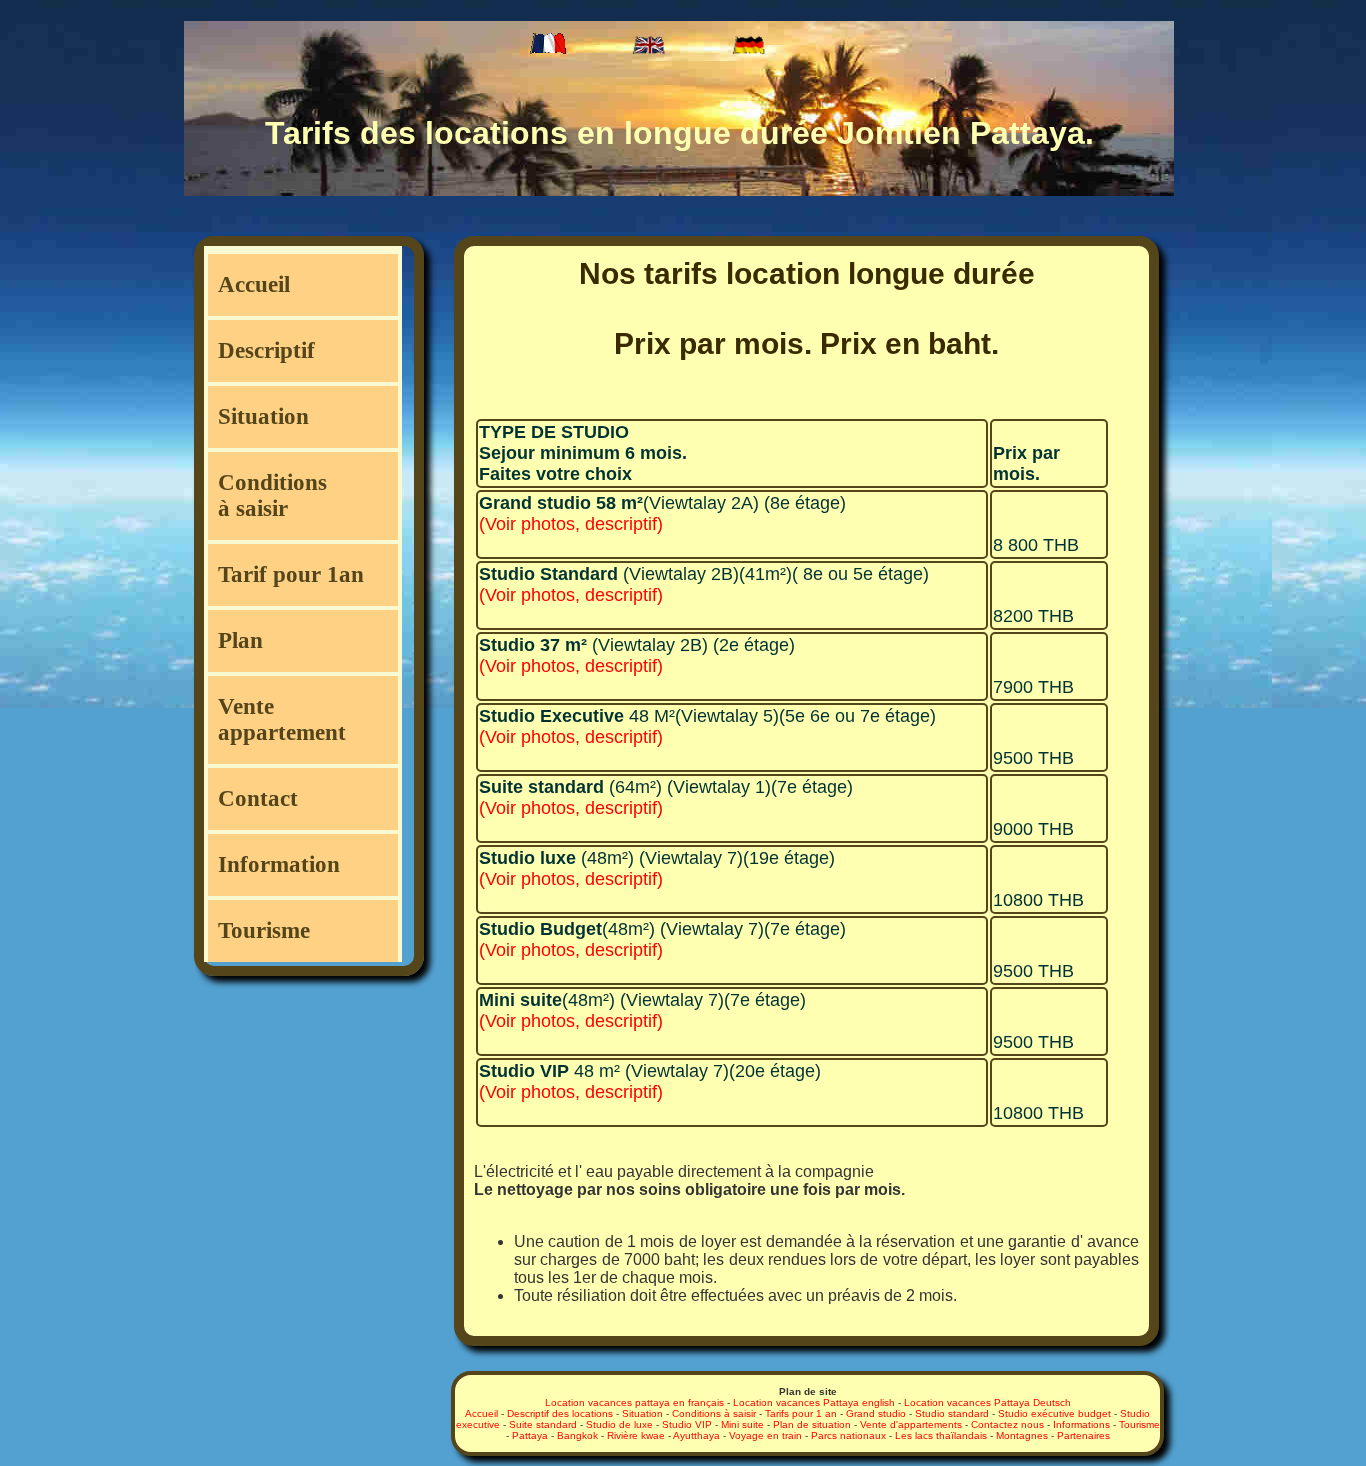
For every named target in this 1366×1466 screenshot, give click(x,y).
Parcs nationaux (848, 1435)
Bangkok (577, 1435)
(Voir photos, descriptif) (571, 524)
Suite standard (543, 1424)
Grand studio (876, 1413)
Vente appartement (282, 719)
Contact (258, 798)
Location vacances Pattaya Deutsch (987, 1402)
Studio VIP (687, 1424)
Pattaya (530, 1435)
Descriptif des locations (560, 1413)
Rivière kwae (636, 1435)
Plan (240, 640)
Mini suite (742, 1424)
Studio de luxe (619, 1424)
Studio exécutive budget (1054, 1413)
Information (279, 864)
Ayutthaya (696, 1435)
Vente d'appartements (911, 1424)
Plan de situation (812, 1424)
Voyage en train (765, 1435)
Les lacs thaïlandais (941, 1435)
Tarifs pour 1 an (801, 1413)
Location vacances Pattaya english (814, 1402)
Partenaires (1083, 1435)
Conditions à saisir (272, 495)
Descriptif (266, 350)
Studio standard (952, 1413)
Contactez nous (1007, 1424)
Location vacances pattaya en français (634, 1402)
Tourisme (264, 930)
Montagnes (1022, 1435)
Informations (1081, 1424)
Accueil (254, 284)
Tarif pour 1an (291, 574)
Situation (263, 416)
